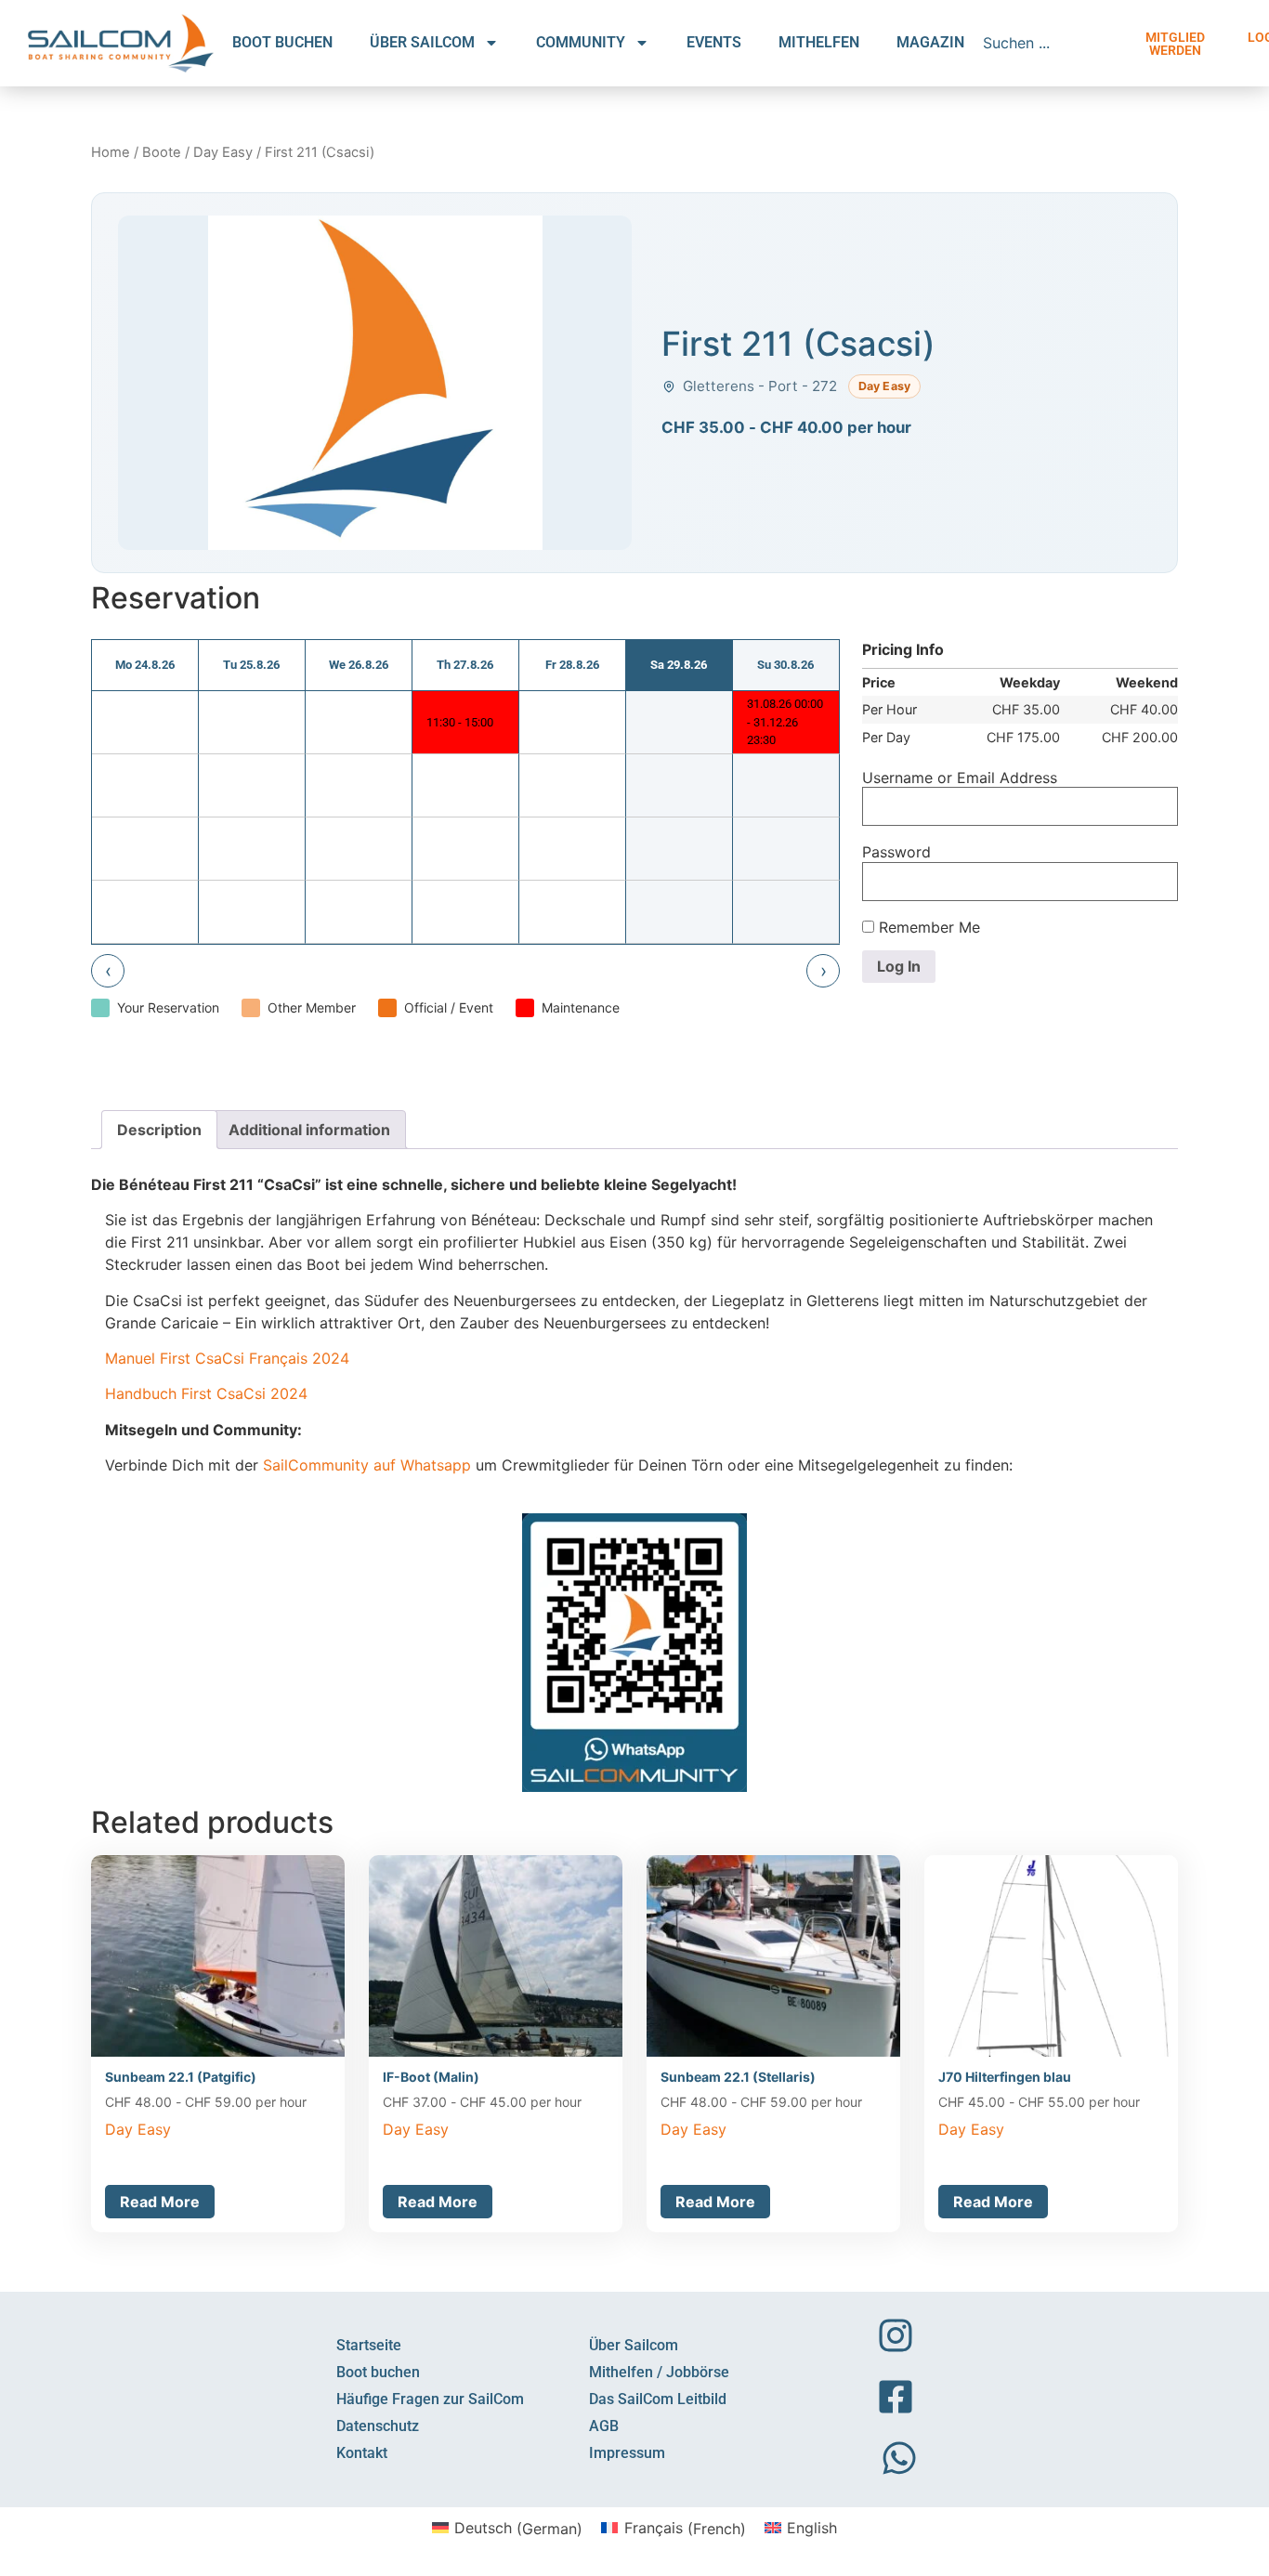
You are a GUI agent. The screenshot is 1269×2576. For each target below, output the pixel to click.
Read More (160, 2202)
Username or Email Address (960, 778)
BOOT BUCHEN (282, 42)
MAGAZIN (930, 42)
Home (111, 152)
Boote (162, 152)
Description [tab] (159, 1130)
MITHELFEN (819, 42)
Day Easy (223, 152)
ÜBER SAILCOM (422, 42)
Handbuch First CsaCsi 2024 (206, 1393)
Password (896, 852)
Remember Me (927, 927)
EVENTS (714, 42)
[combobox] (1052, 43)
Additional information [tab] (309, 1130)
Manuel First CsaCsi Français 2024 (227, 1358)
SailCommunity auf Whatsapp (367, 1465)
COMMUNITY (581, 42)
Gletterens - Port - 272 (760, 386)
